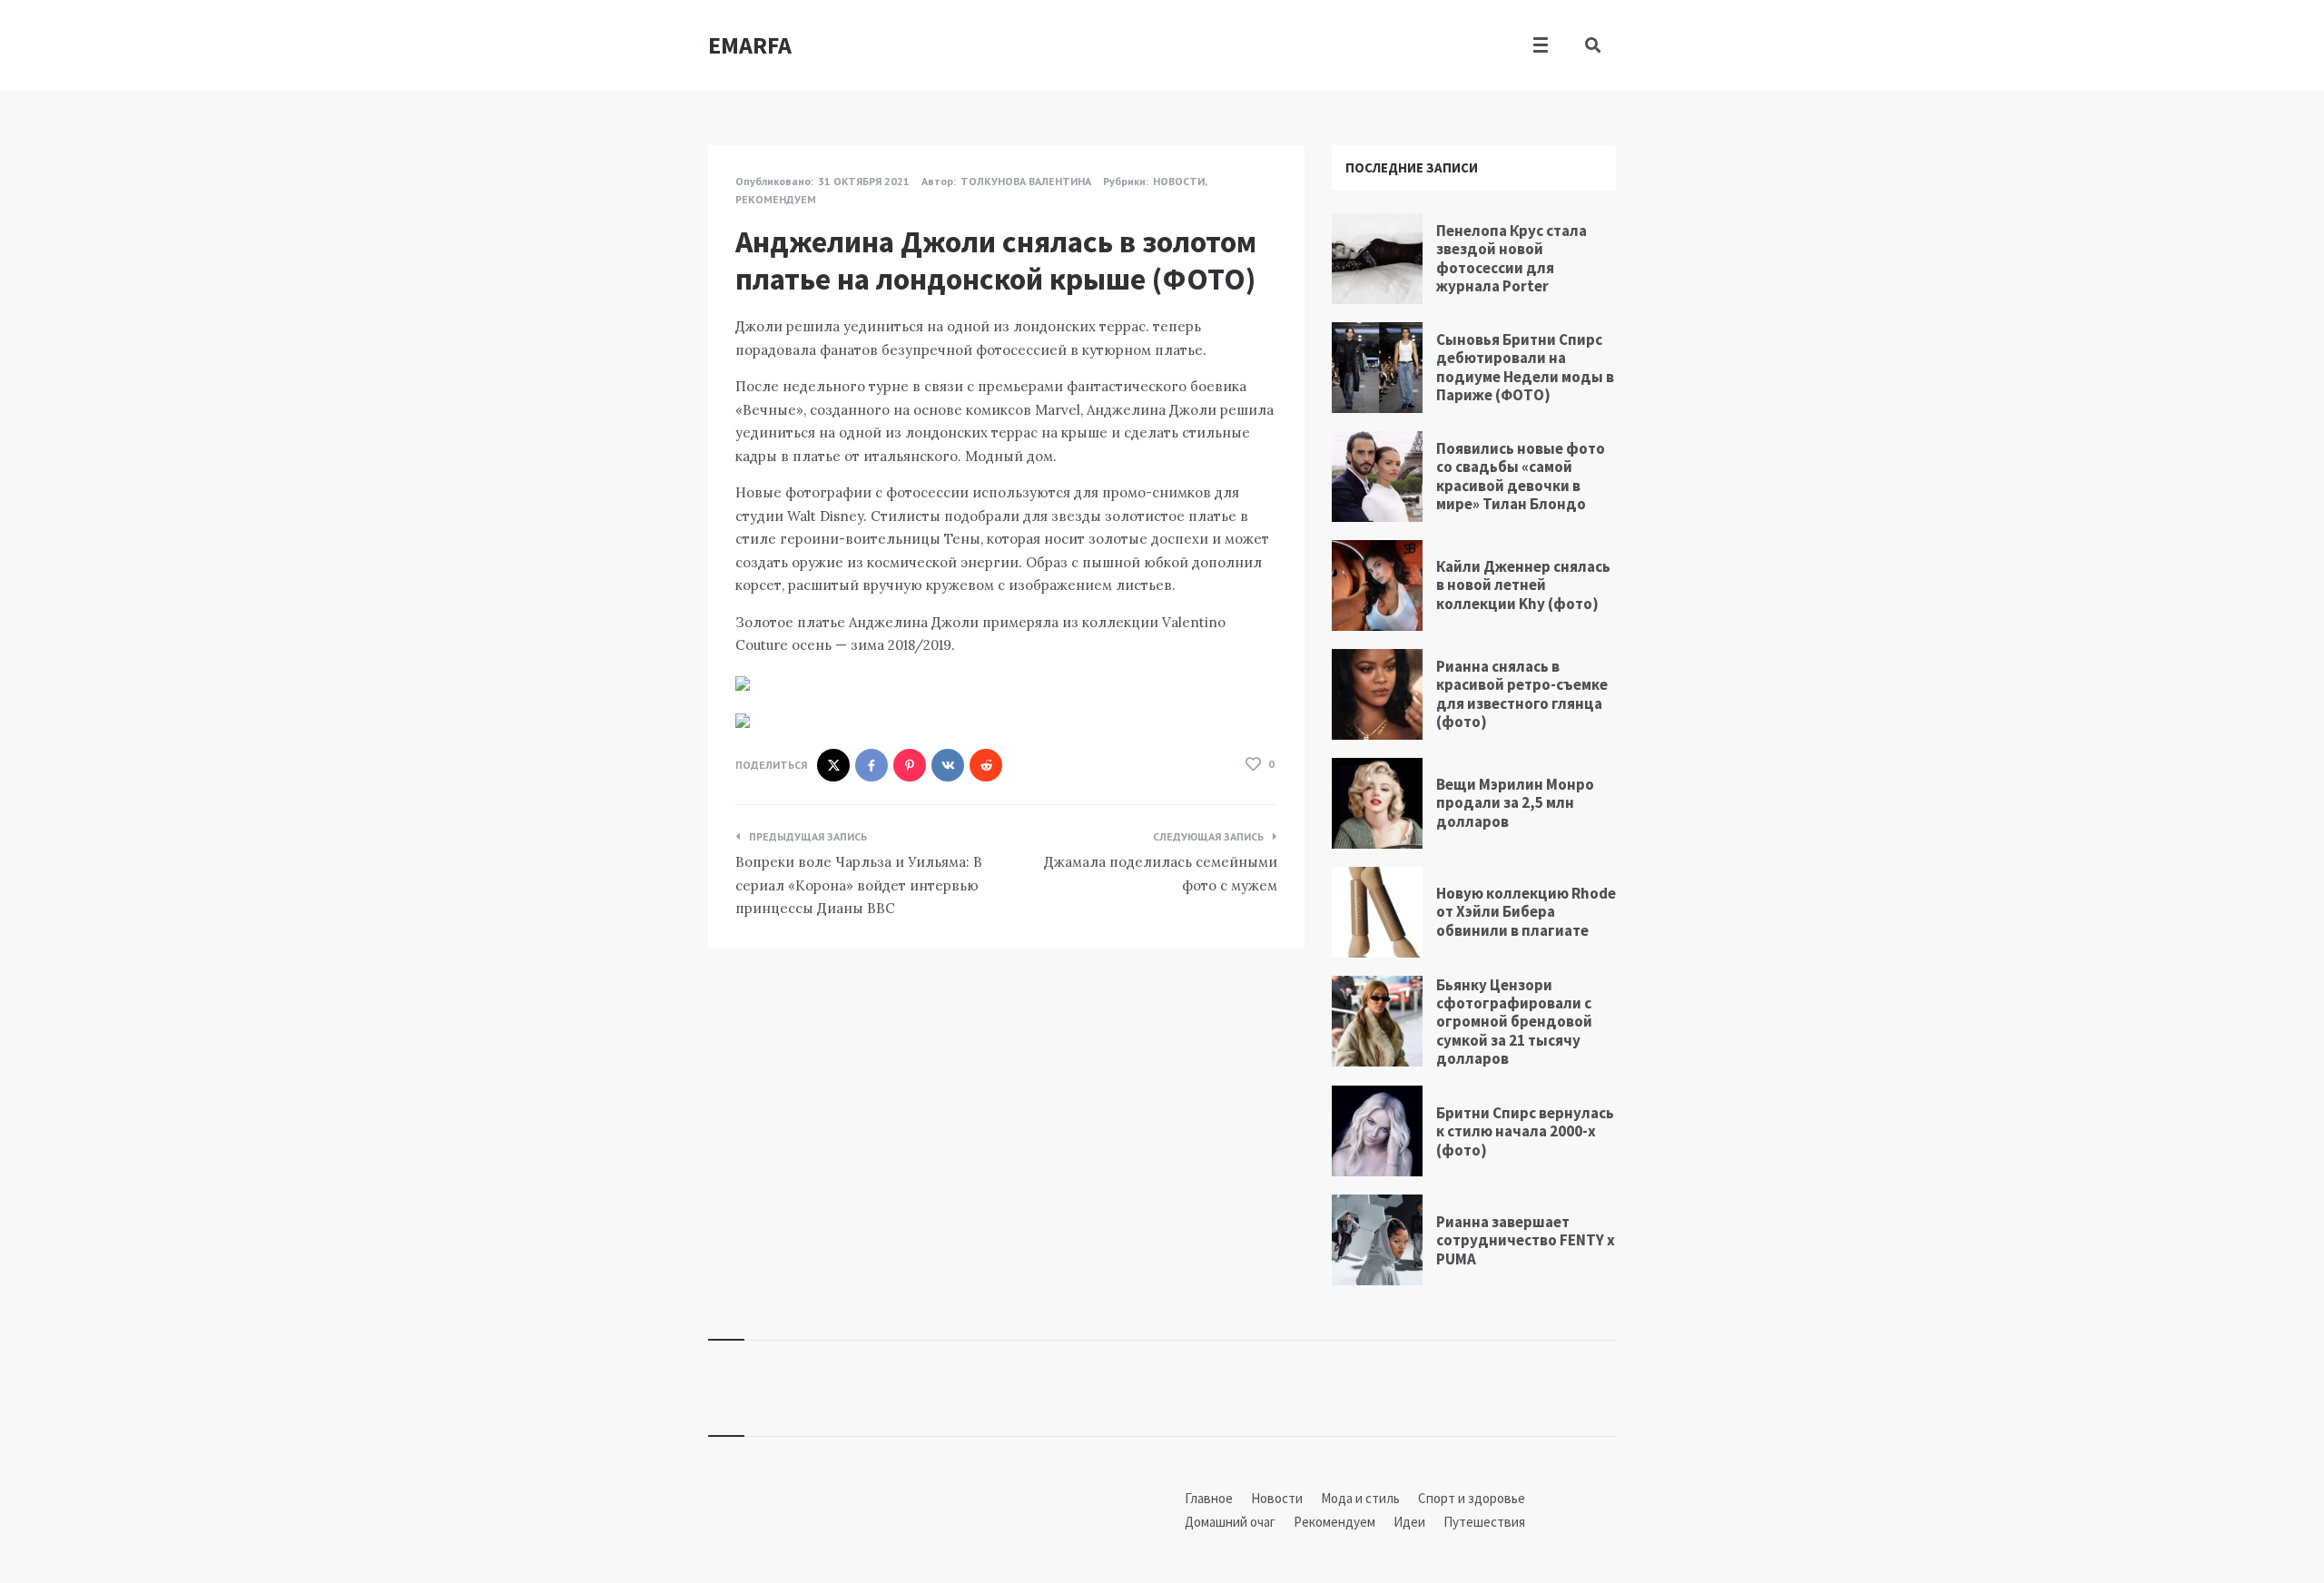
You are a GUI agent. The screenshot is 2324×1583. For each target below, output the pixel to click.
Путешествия (1484, 1522)
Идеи (1409, 1522)
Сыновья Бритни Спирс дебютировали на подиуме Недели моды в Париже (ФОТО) (1525, 367)
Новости (1179, 181)
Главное (1209, 1498)
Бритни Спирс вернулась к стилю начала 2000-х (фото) (1525, 1131)
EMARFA (750, 45)
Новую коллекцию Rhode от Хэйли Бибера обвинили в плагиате (1526, 912)
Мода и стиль (1360, 1498)
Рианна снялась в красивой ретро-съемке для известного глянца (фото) (1522, 694)
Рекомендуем (776, 199)
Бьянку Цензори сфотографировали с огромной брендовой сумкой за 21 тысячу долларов (1514, 1022)
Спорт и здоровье (1472, 1498)
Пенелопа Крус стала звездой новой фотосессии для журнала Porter (1512, 258)
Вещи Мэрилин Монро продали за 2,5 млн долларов (1515, 803)
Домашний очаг (1230, 1522)
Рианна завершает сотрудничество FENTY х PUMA (1526, 1240)
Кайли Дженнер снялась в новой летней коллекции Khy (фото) (1523, 585)
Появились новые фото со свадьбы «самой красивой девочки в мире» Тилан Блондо (1521, 476)
